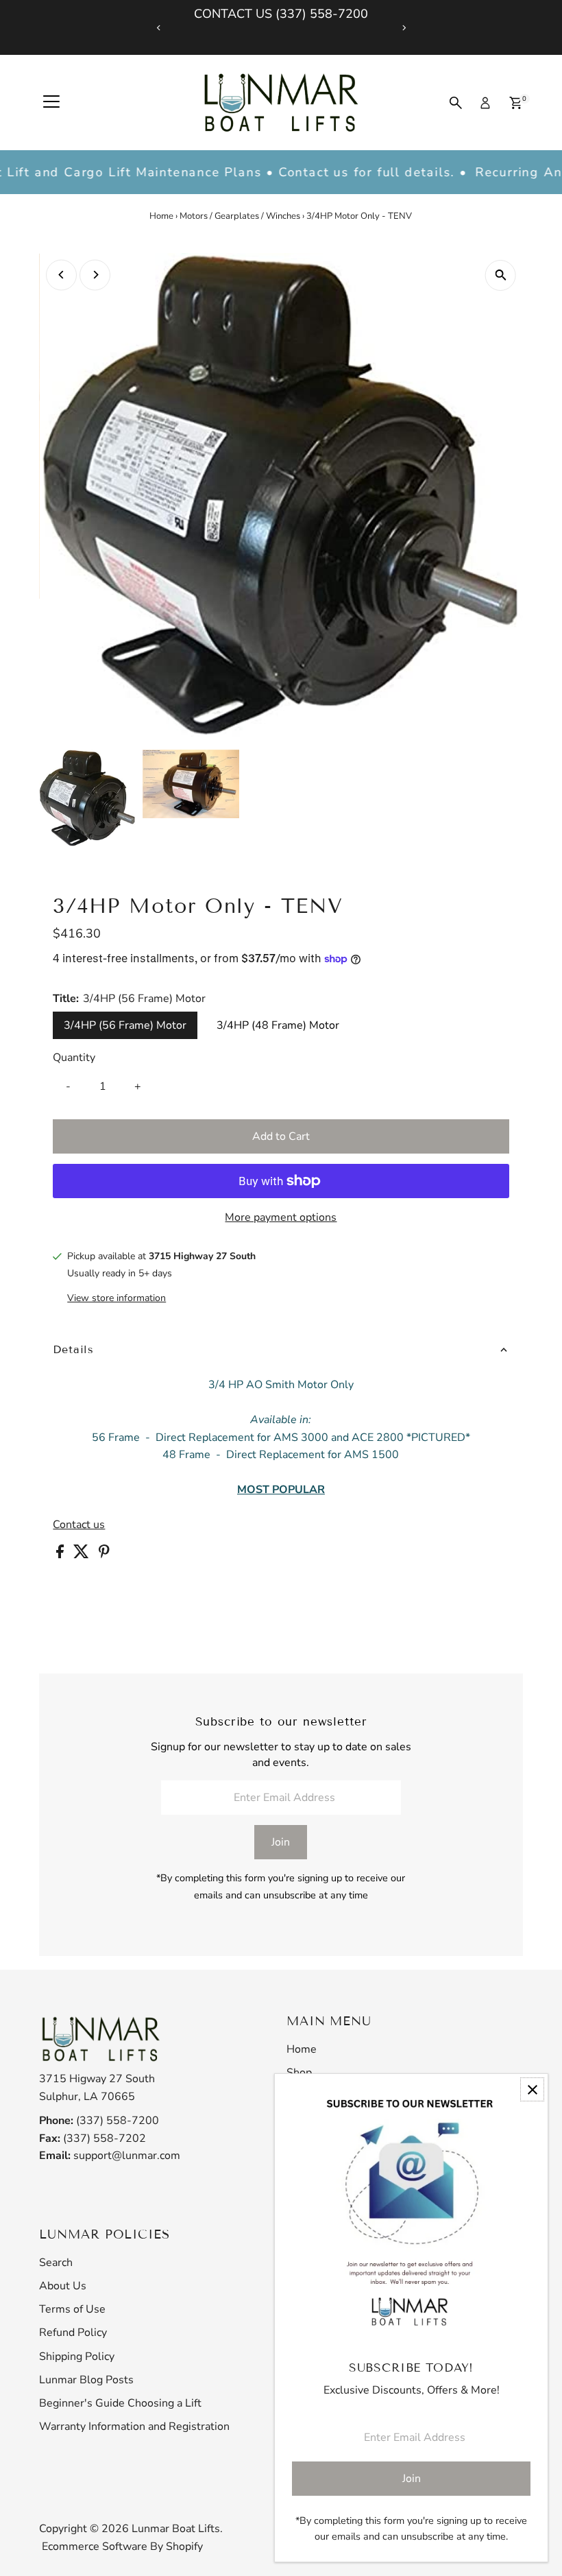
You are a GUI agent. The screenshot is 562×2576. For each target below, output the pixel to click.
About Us (63, 2286)
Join (281, 1842)
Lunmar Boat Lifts (176, 2529)
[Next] (403, 28)
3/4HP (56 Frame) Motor (125, 1025)
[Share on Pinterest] (104, 1555)
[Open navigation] (51, 103)
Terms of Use (72, 2309)
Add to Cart (281, 1136)
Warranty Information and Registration (134, 2426)
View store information (117, 1298)
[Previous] (159, 28)
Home (161, 216)
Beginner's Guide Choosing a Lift (120, 2403)
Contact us (79, 1525)
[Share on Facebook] (61, 1555)
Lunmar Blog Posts (86, 2380)
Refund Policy (73, 2333)
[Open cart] (516, 103)
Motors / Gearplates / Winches (240, 216)
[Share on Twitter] (83, 1555)
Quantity (74, 1058)
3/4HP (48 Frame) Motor (278, 1025)
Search (56, 2263)
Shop (299, 2073)
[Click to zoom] (501, 275)
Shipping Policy (77, 2357)
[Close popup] (532, 2089)
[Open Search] (456, 103)
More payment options (281, 1217)
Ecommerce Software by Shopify (122, 2547)
